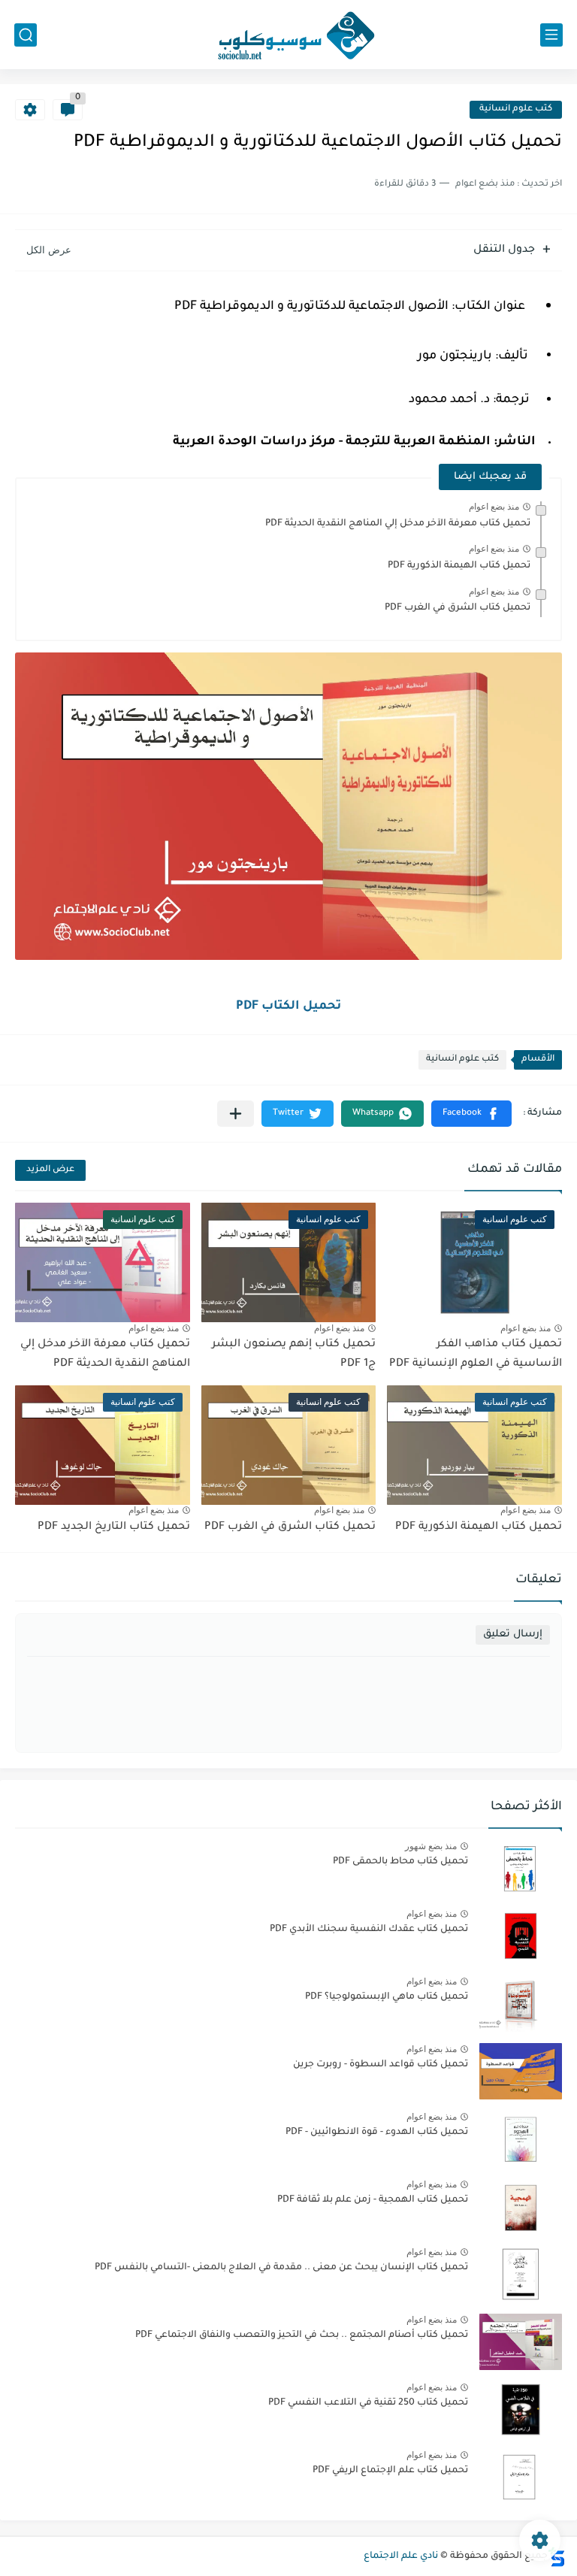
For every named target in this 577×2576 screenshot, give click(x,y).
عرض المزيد (50, 1170)
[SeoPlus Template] (557, 2557)
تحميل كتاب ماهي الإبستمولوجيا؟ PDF (387, 1997)
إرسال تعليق (513, 1635)
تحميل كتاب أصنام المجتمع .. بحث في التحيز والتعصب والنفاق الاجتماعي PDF (302, 2335)
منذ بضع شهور (431, 1846)
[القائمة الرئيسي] (551, 35)
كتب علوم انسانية (516, 109)
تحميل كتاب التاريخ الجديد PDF (114, 1527)
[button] (471, 1114)
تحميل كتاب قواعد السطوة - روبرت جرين (381, 2065)
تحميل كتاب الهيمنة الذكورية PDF (459, 566)
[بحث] (26, 35)
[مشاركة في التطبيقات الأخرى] (236, 1114)
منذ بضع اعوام (494, 507)
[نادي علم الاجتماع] (288, 35)
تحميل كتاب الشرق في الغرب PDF (458, 608)
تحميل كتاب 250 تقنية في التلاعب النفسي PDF (368, 2403)
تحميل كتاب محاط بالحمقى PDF (400, 1862)
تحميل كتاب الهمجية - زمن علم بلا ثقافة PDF (373, 2200)
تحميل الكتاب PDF (288, 1006)
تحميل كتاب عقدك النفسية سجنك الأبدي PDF (369, 1930)
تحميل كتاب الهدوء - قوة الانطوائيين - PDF (377, 2133)
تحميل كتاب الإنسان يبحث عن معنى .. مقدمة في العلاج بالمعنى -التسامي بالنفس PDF (281, 2268)
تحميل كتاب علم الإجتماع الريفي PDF (390, 2471)
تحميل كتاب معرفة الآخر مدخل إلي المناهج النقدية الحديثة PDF (398, 524)
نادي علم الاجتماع (401, 2556)
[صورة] (521, 1868)
